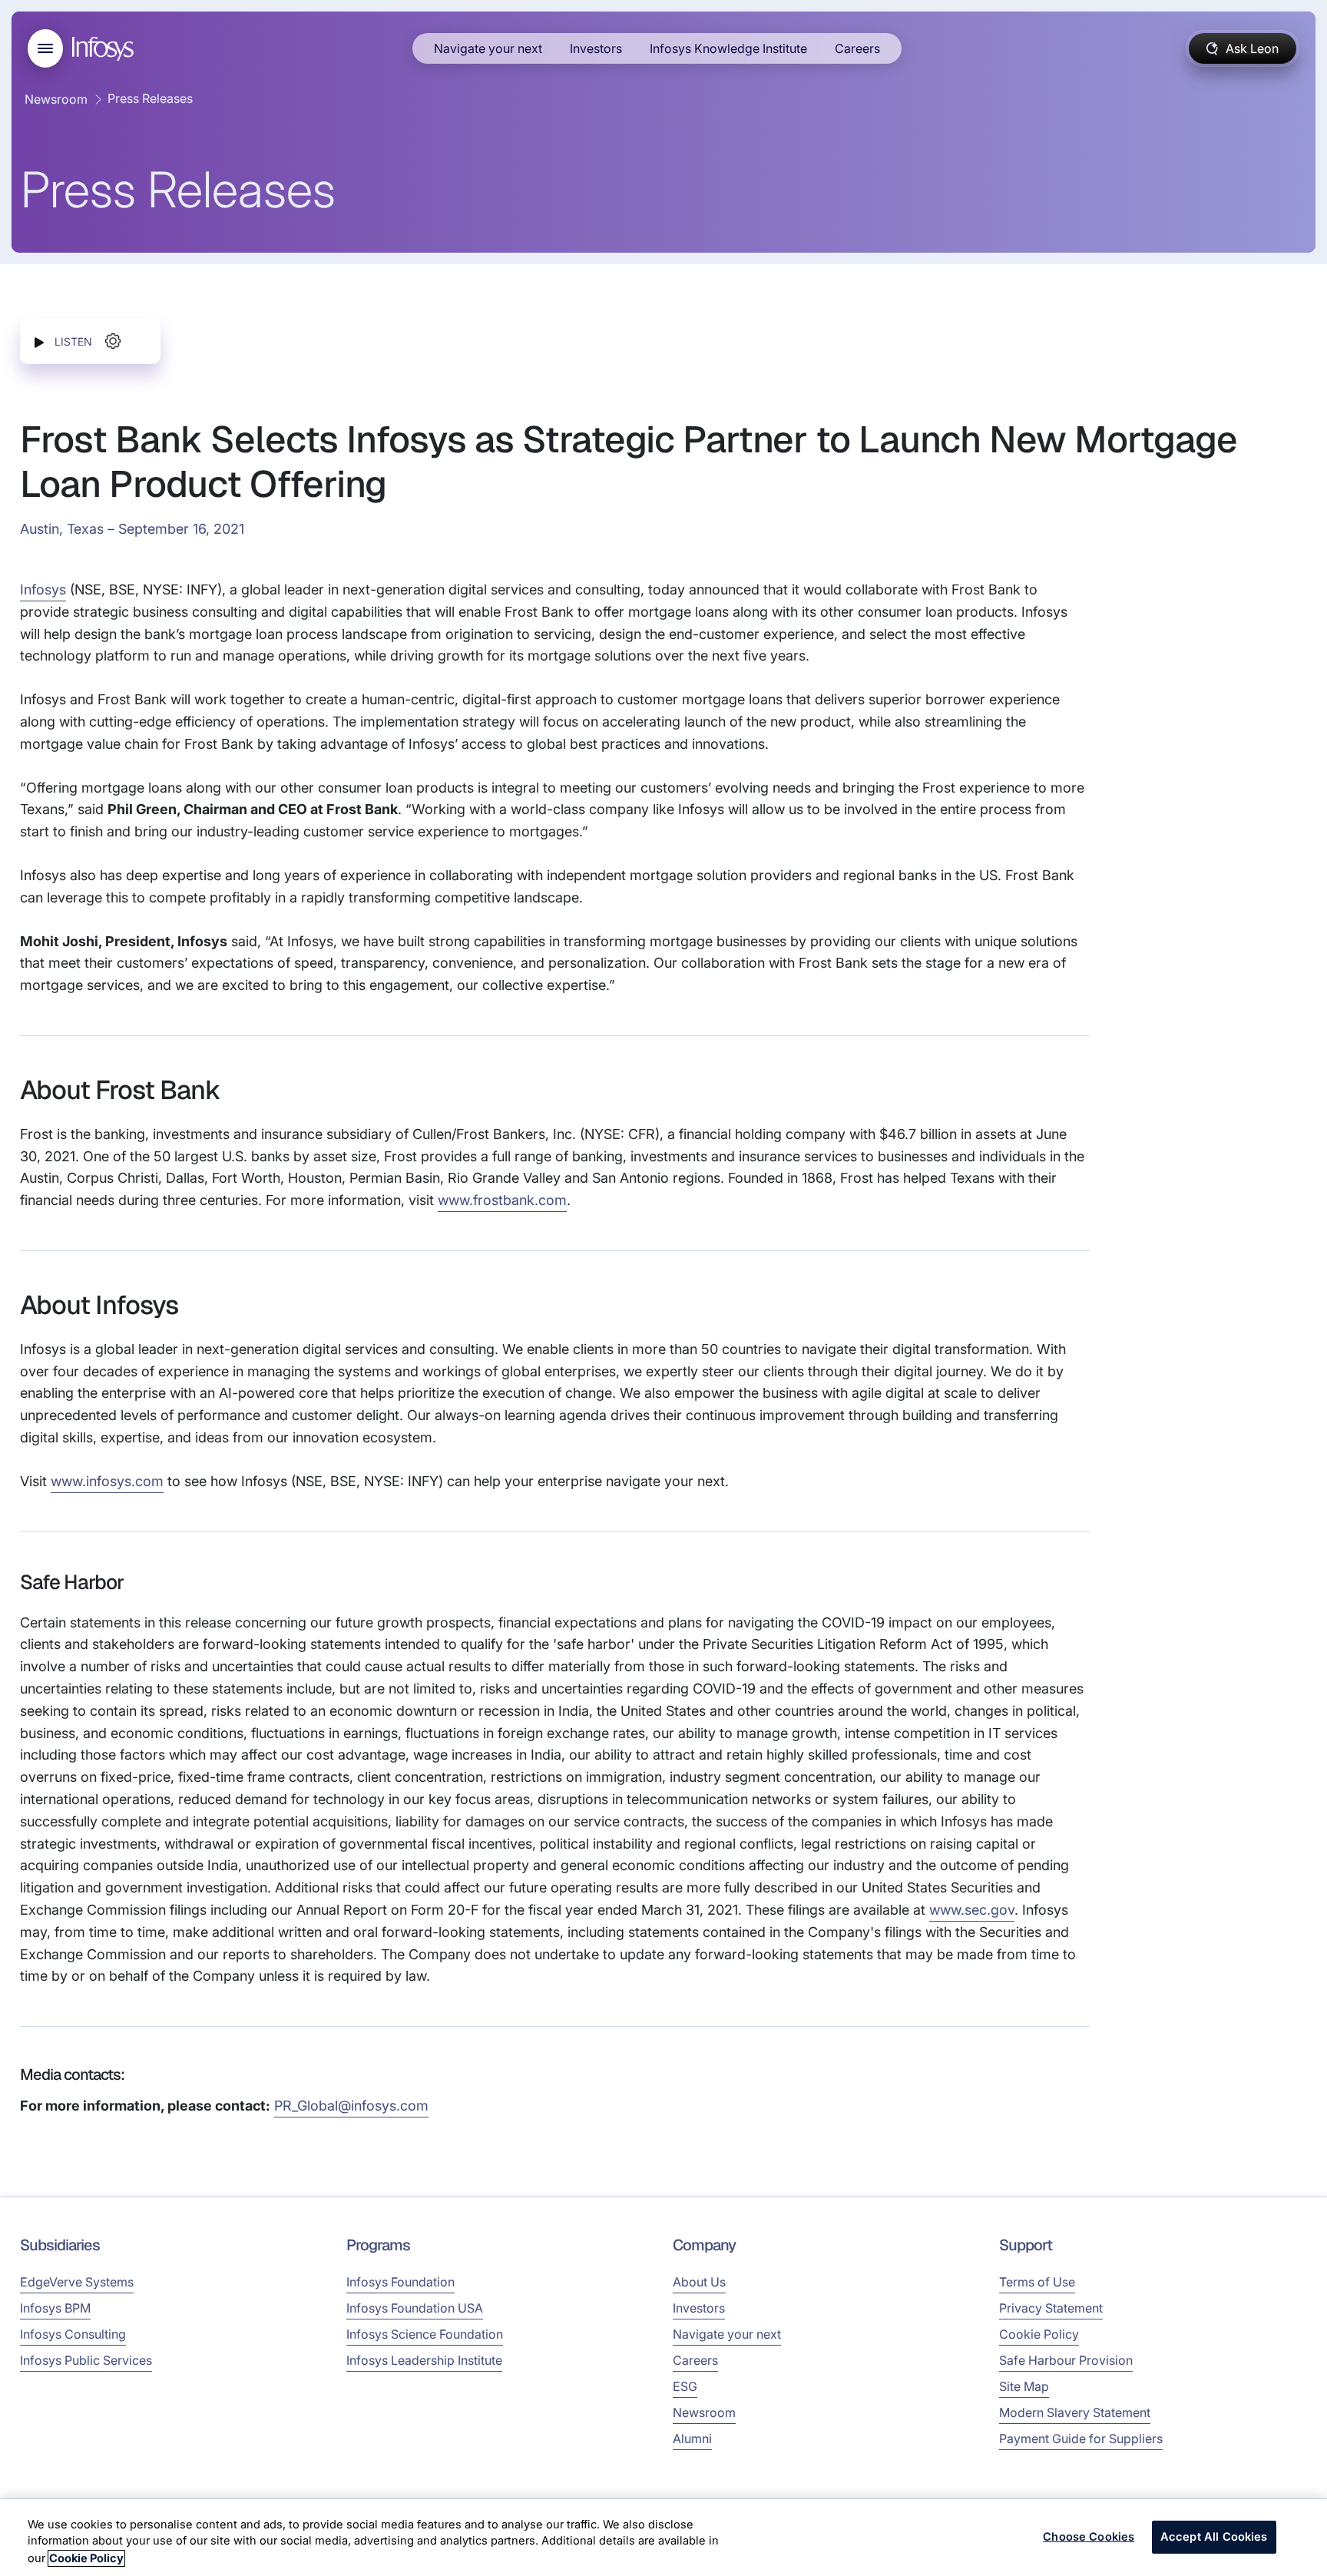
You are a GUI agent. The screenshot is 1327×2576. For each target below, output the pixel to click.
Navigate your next (488, 48)
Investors (596, 48)
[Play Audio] (39, 341)
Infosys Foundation (400, 2282)
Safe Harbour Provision (1066, 2360)
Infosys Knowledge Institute (728, 48)
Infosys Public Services (86, 2360)
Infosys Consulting (73, 2334)
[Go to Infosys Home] (105, 49)
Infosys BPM (55, 2308)
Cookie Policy (1039, 2334)
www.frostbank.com (502, 1200)
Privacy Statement (1051, 2308)
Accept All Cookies (1214, 2537)
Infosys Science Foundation (425, 2334)
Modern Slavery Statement (1075, 2412)
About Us (699, 2282)
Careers (857, 48)
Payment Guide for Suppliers (1081, 2439)
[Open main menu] (45, 48)
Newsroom (56, 99)
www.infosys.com (107, 1481)
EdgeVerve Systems (77, 2282)
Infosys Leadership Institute (424, 2360)
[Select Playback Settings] (113, 341)
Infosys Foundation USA (415, 2308)
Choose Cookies (1089, 2537)
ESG (685, 2386)
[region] (663, 2538)
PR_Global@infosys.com (351, 2106)
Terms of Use (1037, 2282)
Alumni (692, 2439)
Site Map (1024, 2386)
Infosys (43, 589)
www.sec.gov (972, 1910)
